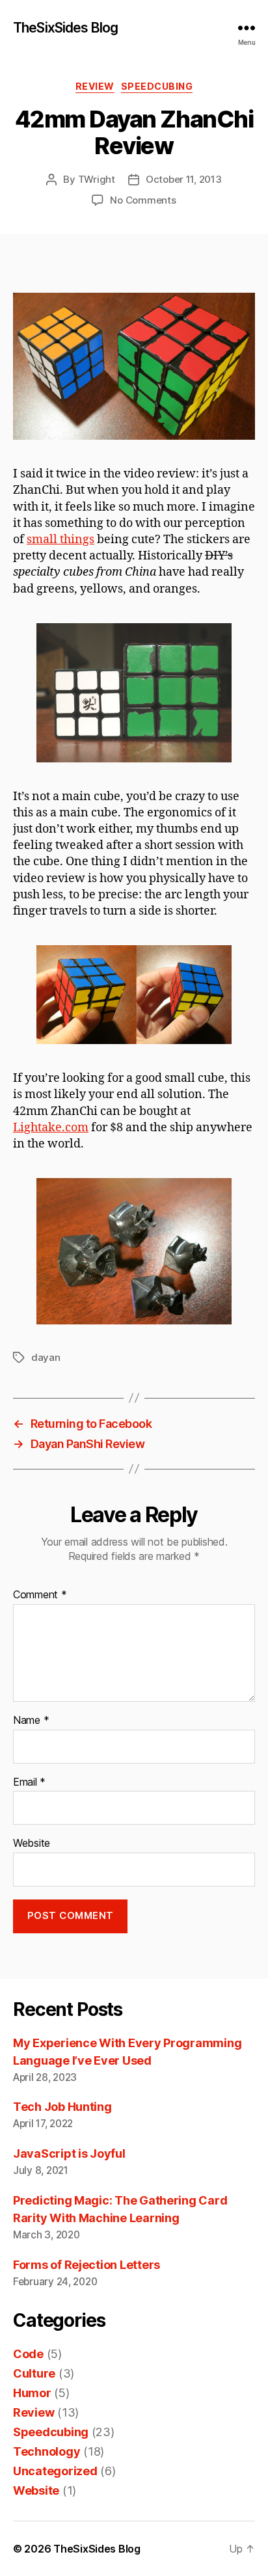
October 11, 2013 (184, 179)
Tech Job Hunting (62, 2107)
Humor (32, 2393)
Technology (47, 2451)
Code (28, 2354)
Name (31, 1721)
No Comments (143, 200)
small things (60, 540)
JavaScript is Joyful (69, 2153)
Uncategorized (55, 2471)
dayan (46, 1357)
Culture (34, 2373)
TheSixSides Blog (65, 28)
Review (95, 86)
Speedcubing (157, 86)
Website (32, 1844)
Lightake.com (51, 1128)
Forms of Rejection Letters (87, 2265)
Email (29, 1782)
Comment (40, 1595)
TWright (97, 179)
